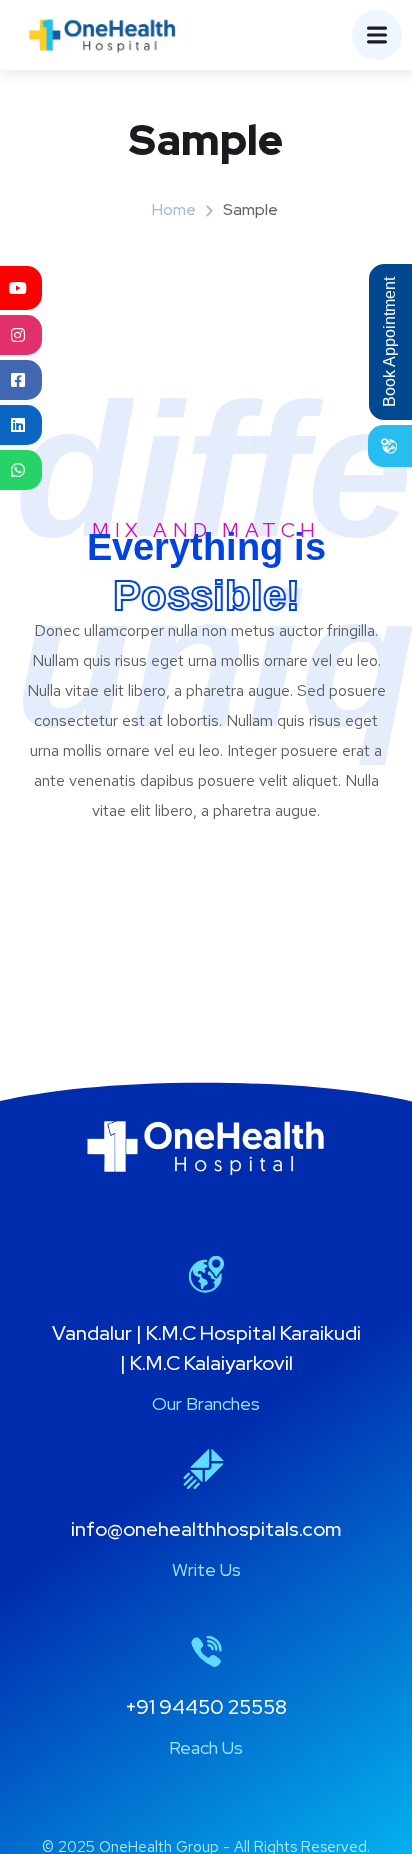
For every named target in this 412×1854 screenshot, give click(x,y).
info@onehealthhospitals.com (206, 1529)
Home (174, 209)
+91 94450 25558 (206, 1707)
